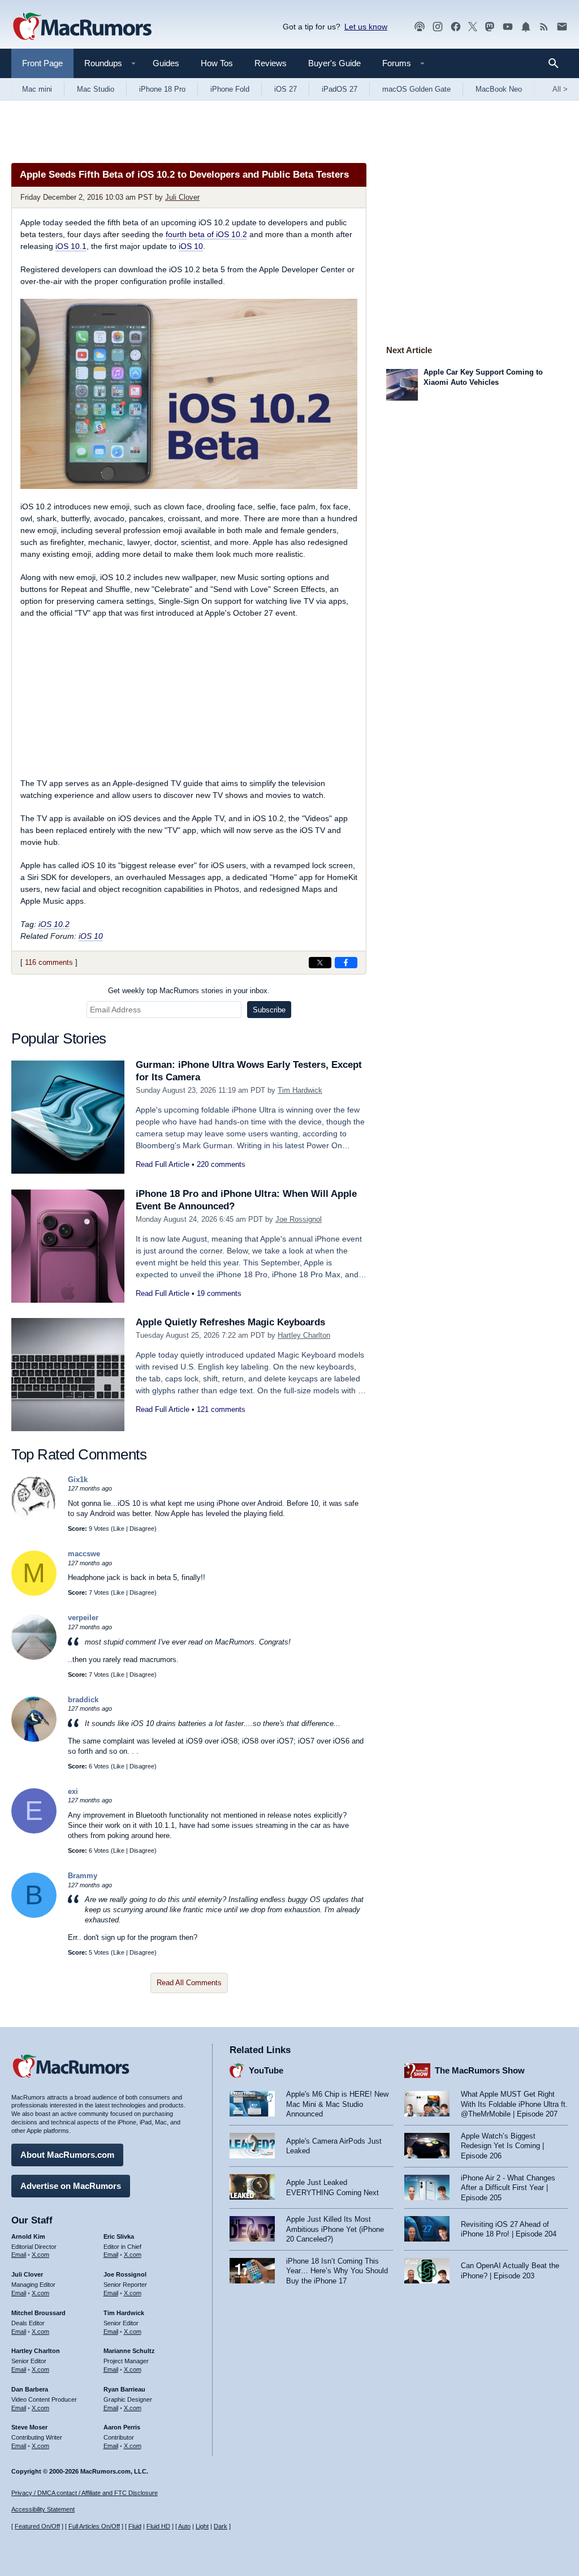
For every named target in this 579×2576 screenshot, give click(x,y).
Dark (221, 2526)
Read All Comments (189, 1983)
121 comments (221, 1409)
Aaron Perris (122, 2427)
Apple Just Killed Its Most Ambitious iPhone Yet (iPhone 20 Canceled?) (335, 2229)
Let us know (366, 27)
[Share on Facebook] (346, 963)
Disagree (142, 1529)
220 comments (221, 1164)
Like (119, 1529)
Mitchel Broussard (38, 2313)
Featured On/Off (37, 2526)
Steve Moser (29, 2427)
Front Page (42, 63)
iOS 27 (286, 89)
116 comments (49, 962)
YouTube (266, 2070)
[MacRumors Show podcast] (420, 27)
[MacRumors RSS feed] (544, 27)
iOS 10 (191, 246)
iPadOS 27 (340, 89)
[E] (34, 1831)
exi (73, 1791)
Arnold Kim (28, 2236)
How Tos (217, 63)
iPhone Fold (230, 89)
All (560, 89)
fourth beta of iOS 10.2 (206, 234)
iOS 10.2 (54, 924)
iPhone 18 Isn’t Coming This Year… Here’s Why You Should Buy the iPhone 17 (337, 2271)
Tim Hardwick (300, 1090)
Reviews (271, 63)
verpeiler (83, 1618)
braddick (83, 1700)
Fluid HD (158, 2526)
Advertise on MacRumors (71, 2186)
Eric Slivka (119, 2236)
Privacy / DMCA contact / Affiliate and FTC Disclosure (85, 2493)
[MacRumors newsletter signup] (562, 27)
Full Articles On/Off (94, 2526)
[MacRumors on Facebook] (456, 27)
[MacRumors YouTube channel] (508, 27)
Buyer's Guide (334, 63)
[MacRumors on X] (473, 27)
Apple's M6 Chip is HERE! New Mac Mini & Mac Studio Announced (337, 2104)
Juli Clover (182, 197)
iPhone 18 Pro (162, 89)
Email (19, 2255)
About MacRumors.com (67, 2155)
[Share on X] (320, 963)
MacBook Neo (499, 89)
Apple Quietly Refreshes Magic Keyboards (230, 1322)
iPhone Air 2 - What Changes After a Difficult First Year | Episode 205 (508, 2188)
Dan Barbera (30, 2389)
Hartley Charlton (304, 1335)
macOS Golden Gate (416, 89)
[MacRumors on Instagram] (438, 27)
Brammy (83, 1876)
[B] (34, 1915)
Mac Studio (96, 89)
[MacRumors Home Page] (82, 27)
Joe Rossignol (299, 1219)
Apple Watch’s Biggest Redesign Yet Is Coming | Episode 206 (502, 2146)
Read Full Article (163, 1164)
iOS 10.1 (71, 246)
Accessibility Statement (43, 2509)
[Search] (557, 63)
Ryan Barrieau (124, 2389)
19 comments (219, 1293)
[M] (34, 1593)
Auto (184, 2526)
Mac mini (37, 89)
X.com (40, 2255)
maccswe (84, 1554)
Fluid (135, 2526)
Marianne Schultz (129, 2351)
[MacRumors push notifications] (526, 27)
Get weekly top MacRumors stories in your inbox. (189, 991)
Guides (166, 63)
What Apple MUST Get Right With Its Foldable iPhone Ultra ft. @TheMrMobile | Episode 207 (514, 2104)
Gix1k (78, 1480)
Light (202, 2526)
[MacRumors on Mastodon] (490, 27)
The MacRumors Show (480, 2070)
